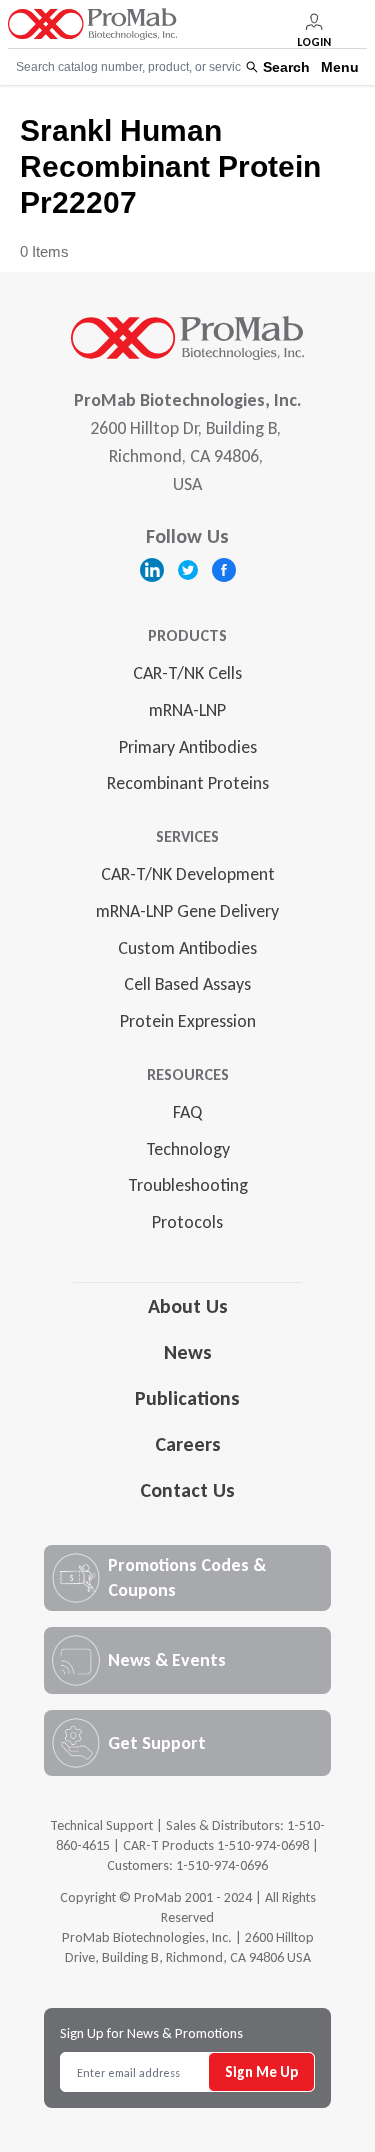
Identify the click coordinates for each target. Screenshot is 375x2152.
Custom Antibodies (187, 948)
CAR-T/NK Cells (187, 673)
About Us (188, 1306)
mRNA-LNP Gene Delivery (187, 911)
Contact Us (187, 1490)
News (188, 1352)
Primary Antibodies (188, 747)
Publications (187, 1398)
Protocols (187, 1222)
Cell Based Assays (187, 984)
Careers (188, 1444)
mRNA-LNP (187, 710)
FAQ (187, 1112)
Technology (188, 1149)
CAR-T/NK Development (188, 874)
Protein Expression (188, 1021)
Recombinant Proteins (188, 783)
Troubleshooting (188, 1185)
